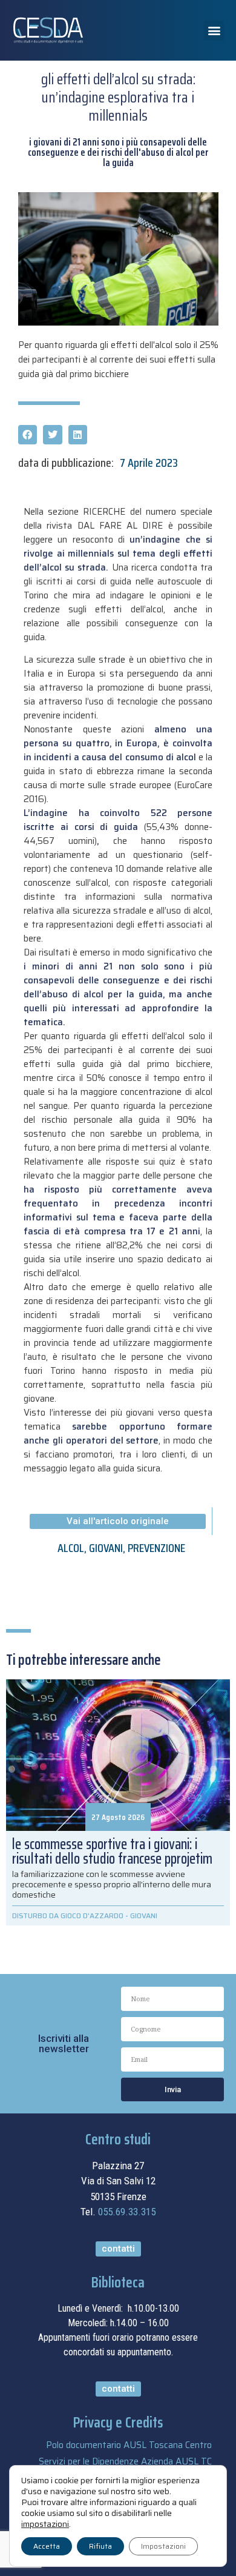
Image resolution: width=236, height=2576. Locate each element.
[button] (214, 31)
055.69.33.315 (127, 2212)
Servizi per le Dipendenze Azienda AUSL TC (125, 2461)
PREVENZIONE (156, 1548)
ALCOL (71, 1548)
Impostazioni (163, 2546)
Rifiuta (100, 2546)
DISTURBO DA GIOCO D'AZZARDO (68, 1915)
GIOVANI (106, 1548)
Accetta (47, 2546)
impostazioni (45, 2524)
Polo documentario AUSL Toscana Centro (129, 2445)
